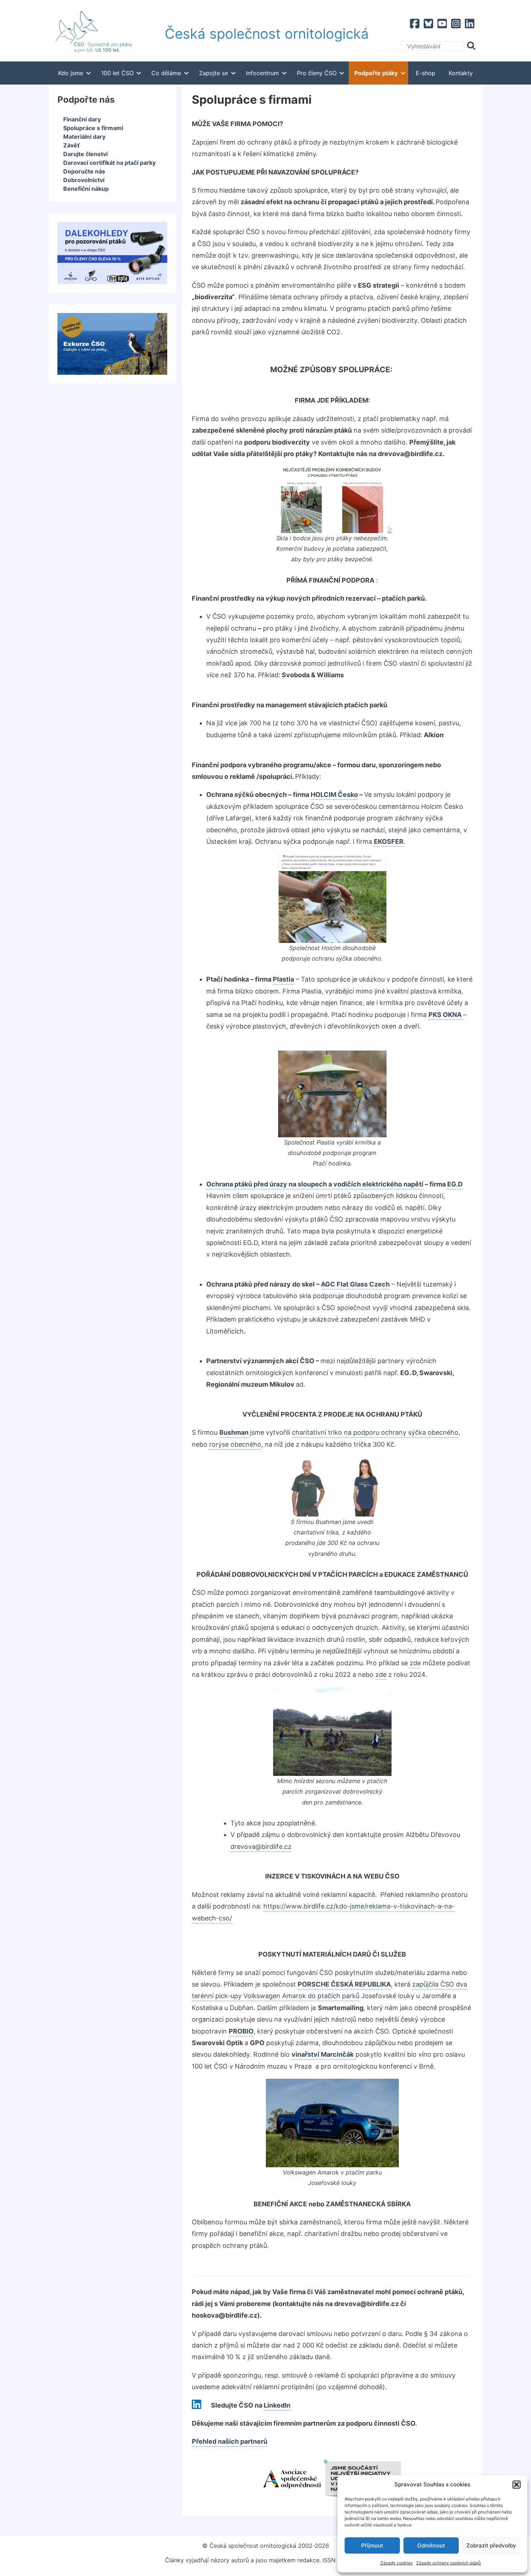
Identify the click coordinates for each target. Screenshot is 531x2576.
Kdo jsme (71, 73)
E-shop (426, 73)
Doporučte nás (84, 171)
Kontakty (461, 73)
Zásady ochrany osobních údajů (448, 2563)
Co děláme (166, 73)
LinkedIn (278, 2405)
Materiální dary (84, 137)
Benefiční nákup (86, 189)
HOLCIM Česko (334, 795)
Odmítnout (431, 2545)
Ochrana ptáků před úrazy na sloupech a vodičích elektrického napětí (315, 1184)
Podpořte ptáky (376, 73)
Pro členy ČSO (317, 73)
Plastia (283, 979)
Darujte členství (85, 154)
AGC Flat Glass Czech (355, 1284)
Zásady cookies (396, 2563)
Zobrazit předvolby (491, 2545)
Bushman (235, 1432)
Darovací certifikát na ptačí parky (109, 163)
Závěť (72, 145)
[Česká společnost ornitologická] (94, 34)
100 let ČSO (117, 73)
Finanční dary (82, 119)
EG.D (455, 1184)
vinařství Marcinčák (323, 2054)
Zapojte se (213, 73)
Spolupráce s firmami (93, 128)
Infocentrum (262, 73)
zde (381, 1675)
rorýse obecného (235, 1444)
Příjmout (372, 2545)
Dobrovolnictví (84, 180)
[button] (517, 2485)
